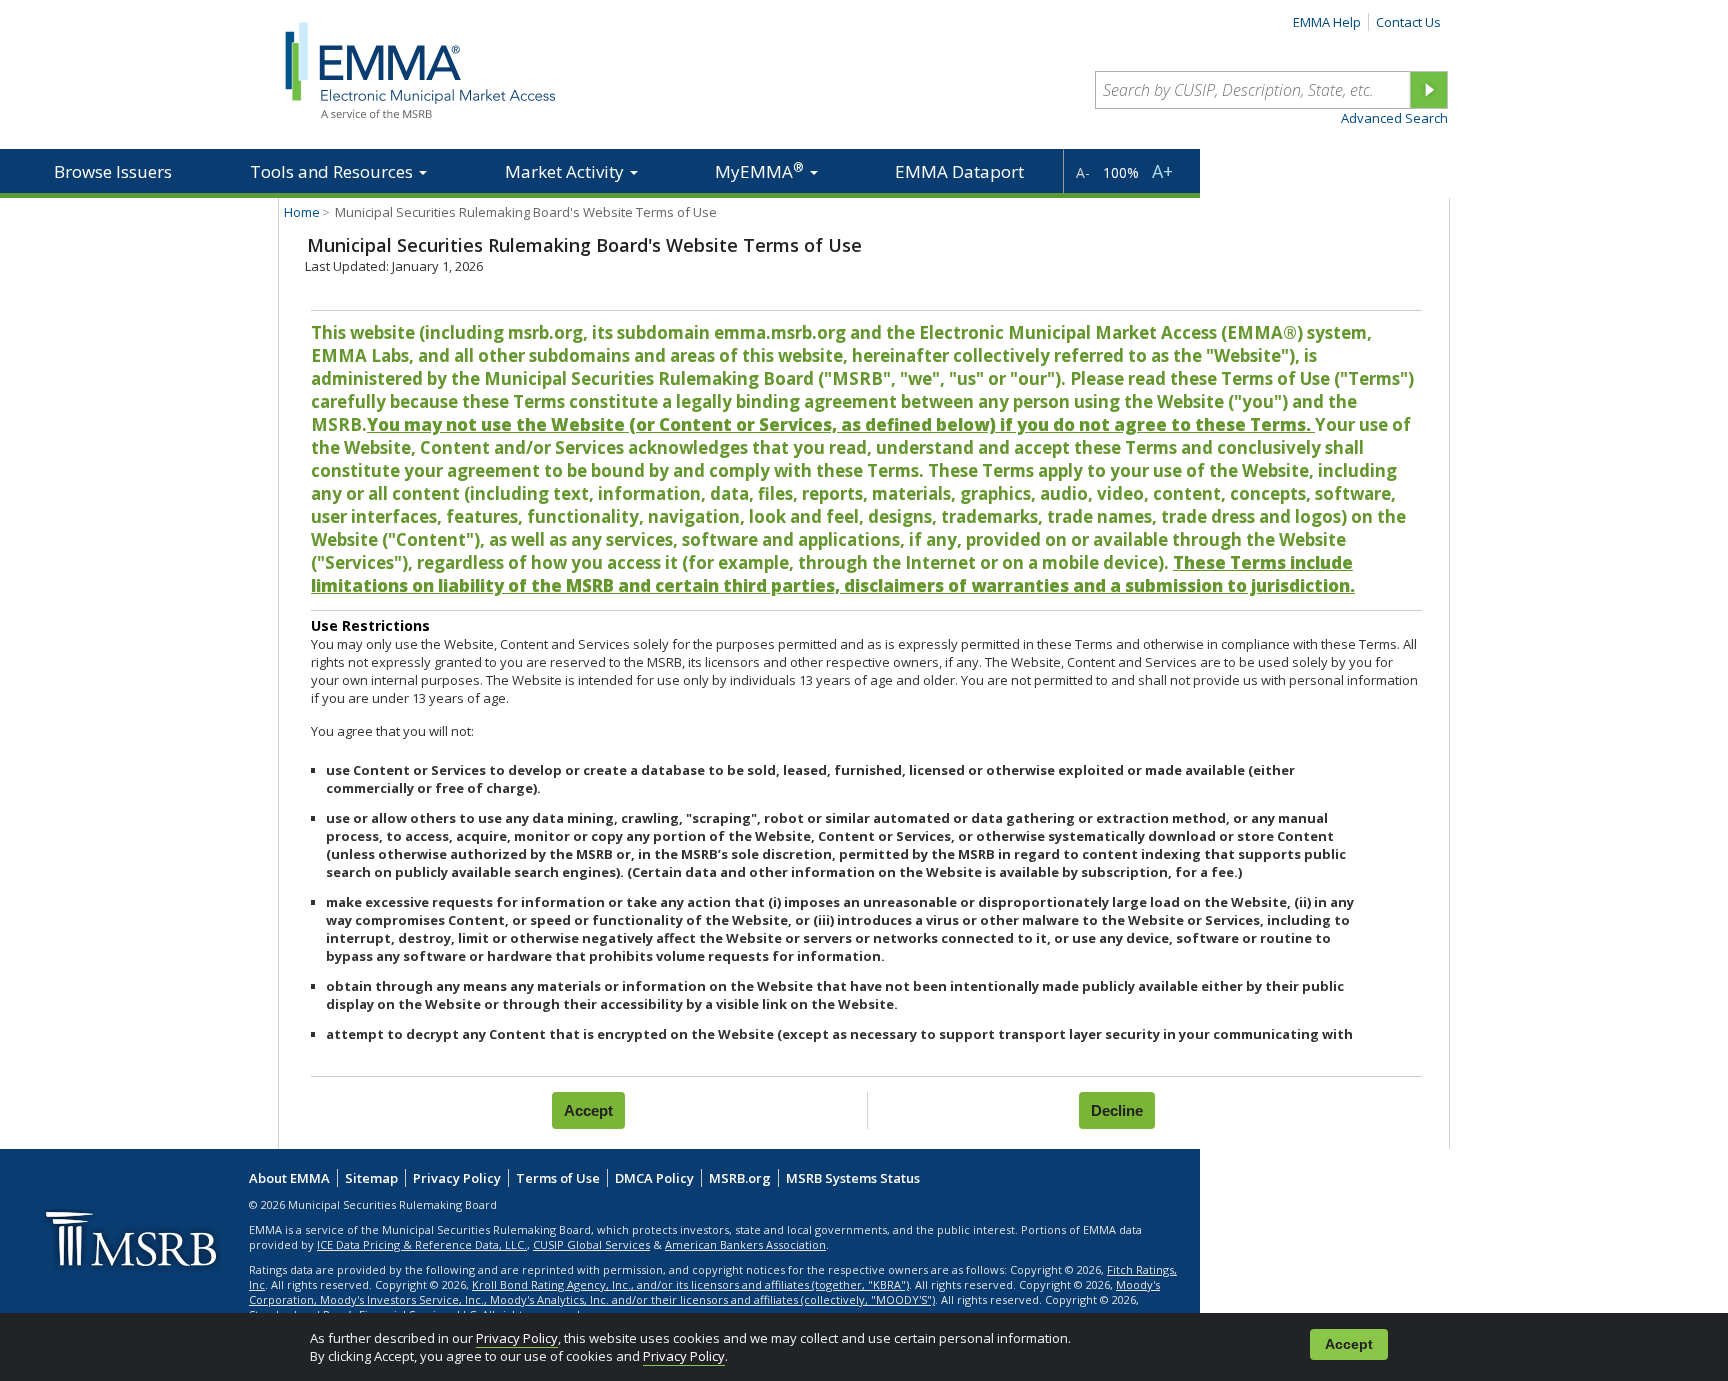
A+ (1162, 171)
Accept (1349, 1344)
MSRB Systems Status (853, 1178)
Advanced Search (1394, 118)
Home (302, 212)
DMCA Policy (654, 1178)
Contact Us (1408, 22)
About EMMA (289, 1178)
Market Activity (566, 171)
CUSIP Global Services (591, 1244)
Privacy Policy (517, 1338)
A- (1083, 172)
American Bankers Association (745, 1244)
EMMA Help (1327, 22)
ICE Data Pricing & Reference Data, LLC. (422, 1244)
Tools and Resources (333, 171)
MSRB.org (740, 1178)
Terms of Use (558, 1178)
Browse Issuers (113, 171)
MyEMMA (759, 170)
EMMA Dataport (959, 171)
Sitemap (371, 1178)
